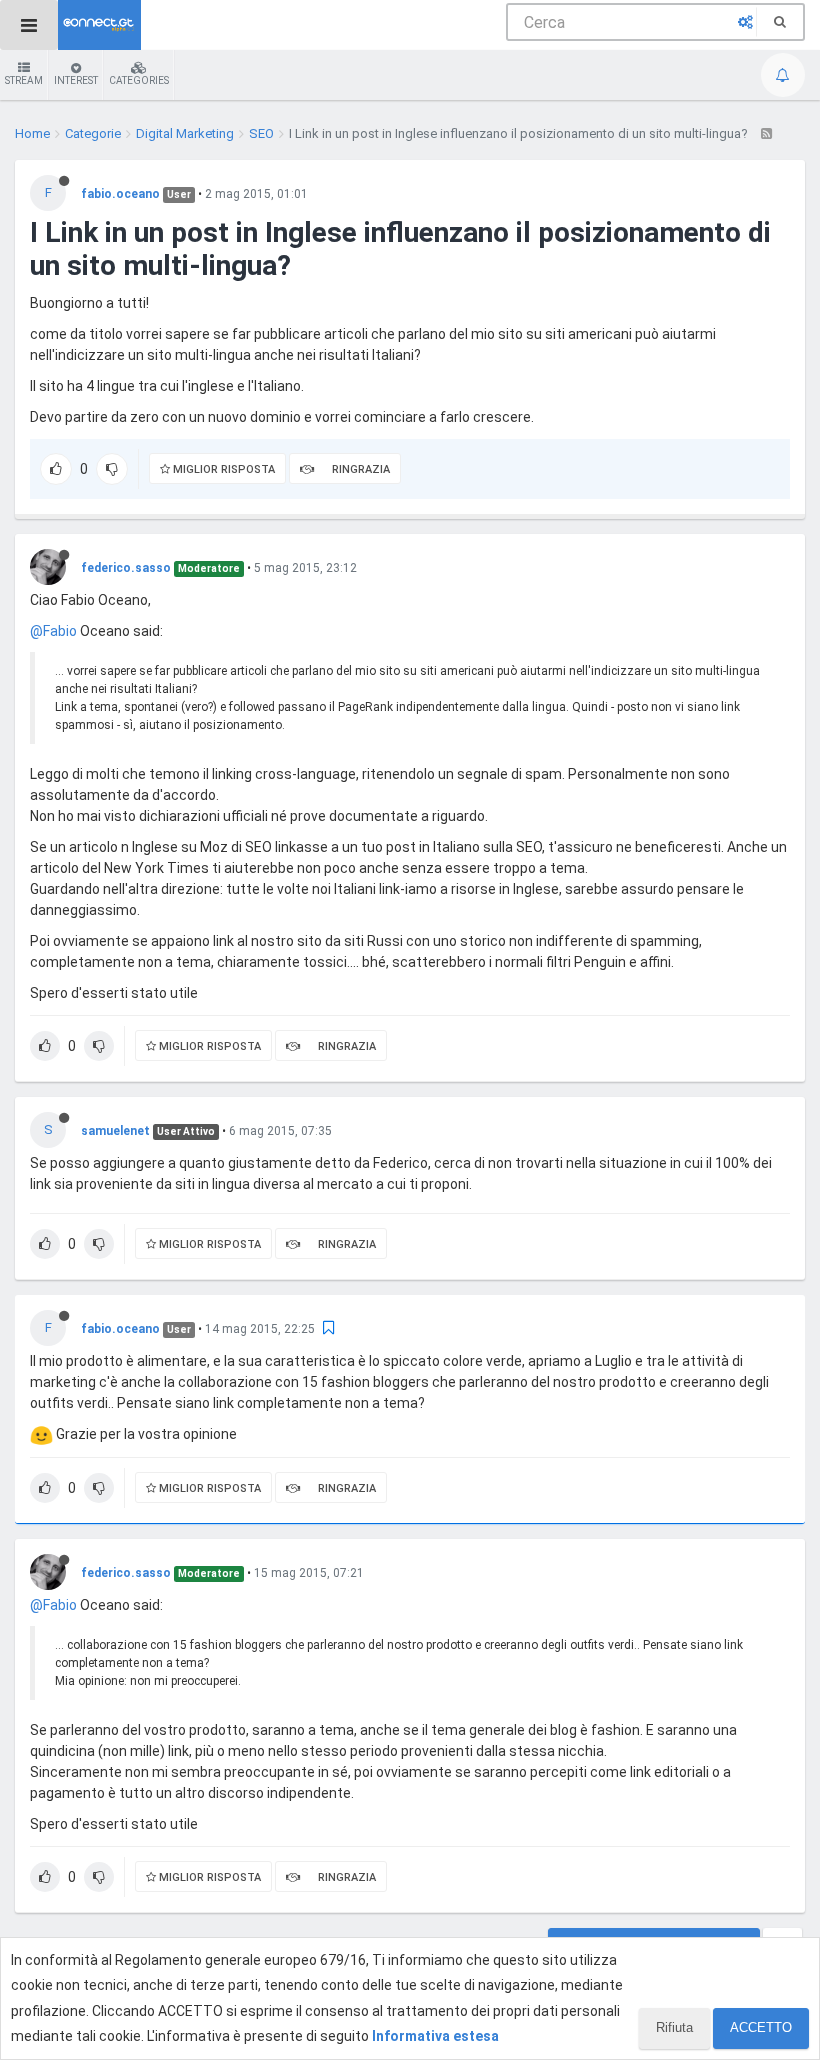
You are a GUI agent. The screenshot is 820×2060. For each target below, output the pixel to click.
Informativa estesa (435, 2036)
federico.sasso (126, 568)
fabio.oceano (120, 194)
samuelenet (115, 1131)
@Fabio (53, 631)
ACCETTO (761, 2027)
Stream (24, 80)
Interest (76, 80)
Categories (139, 80)
